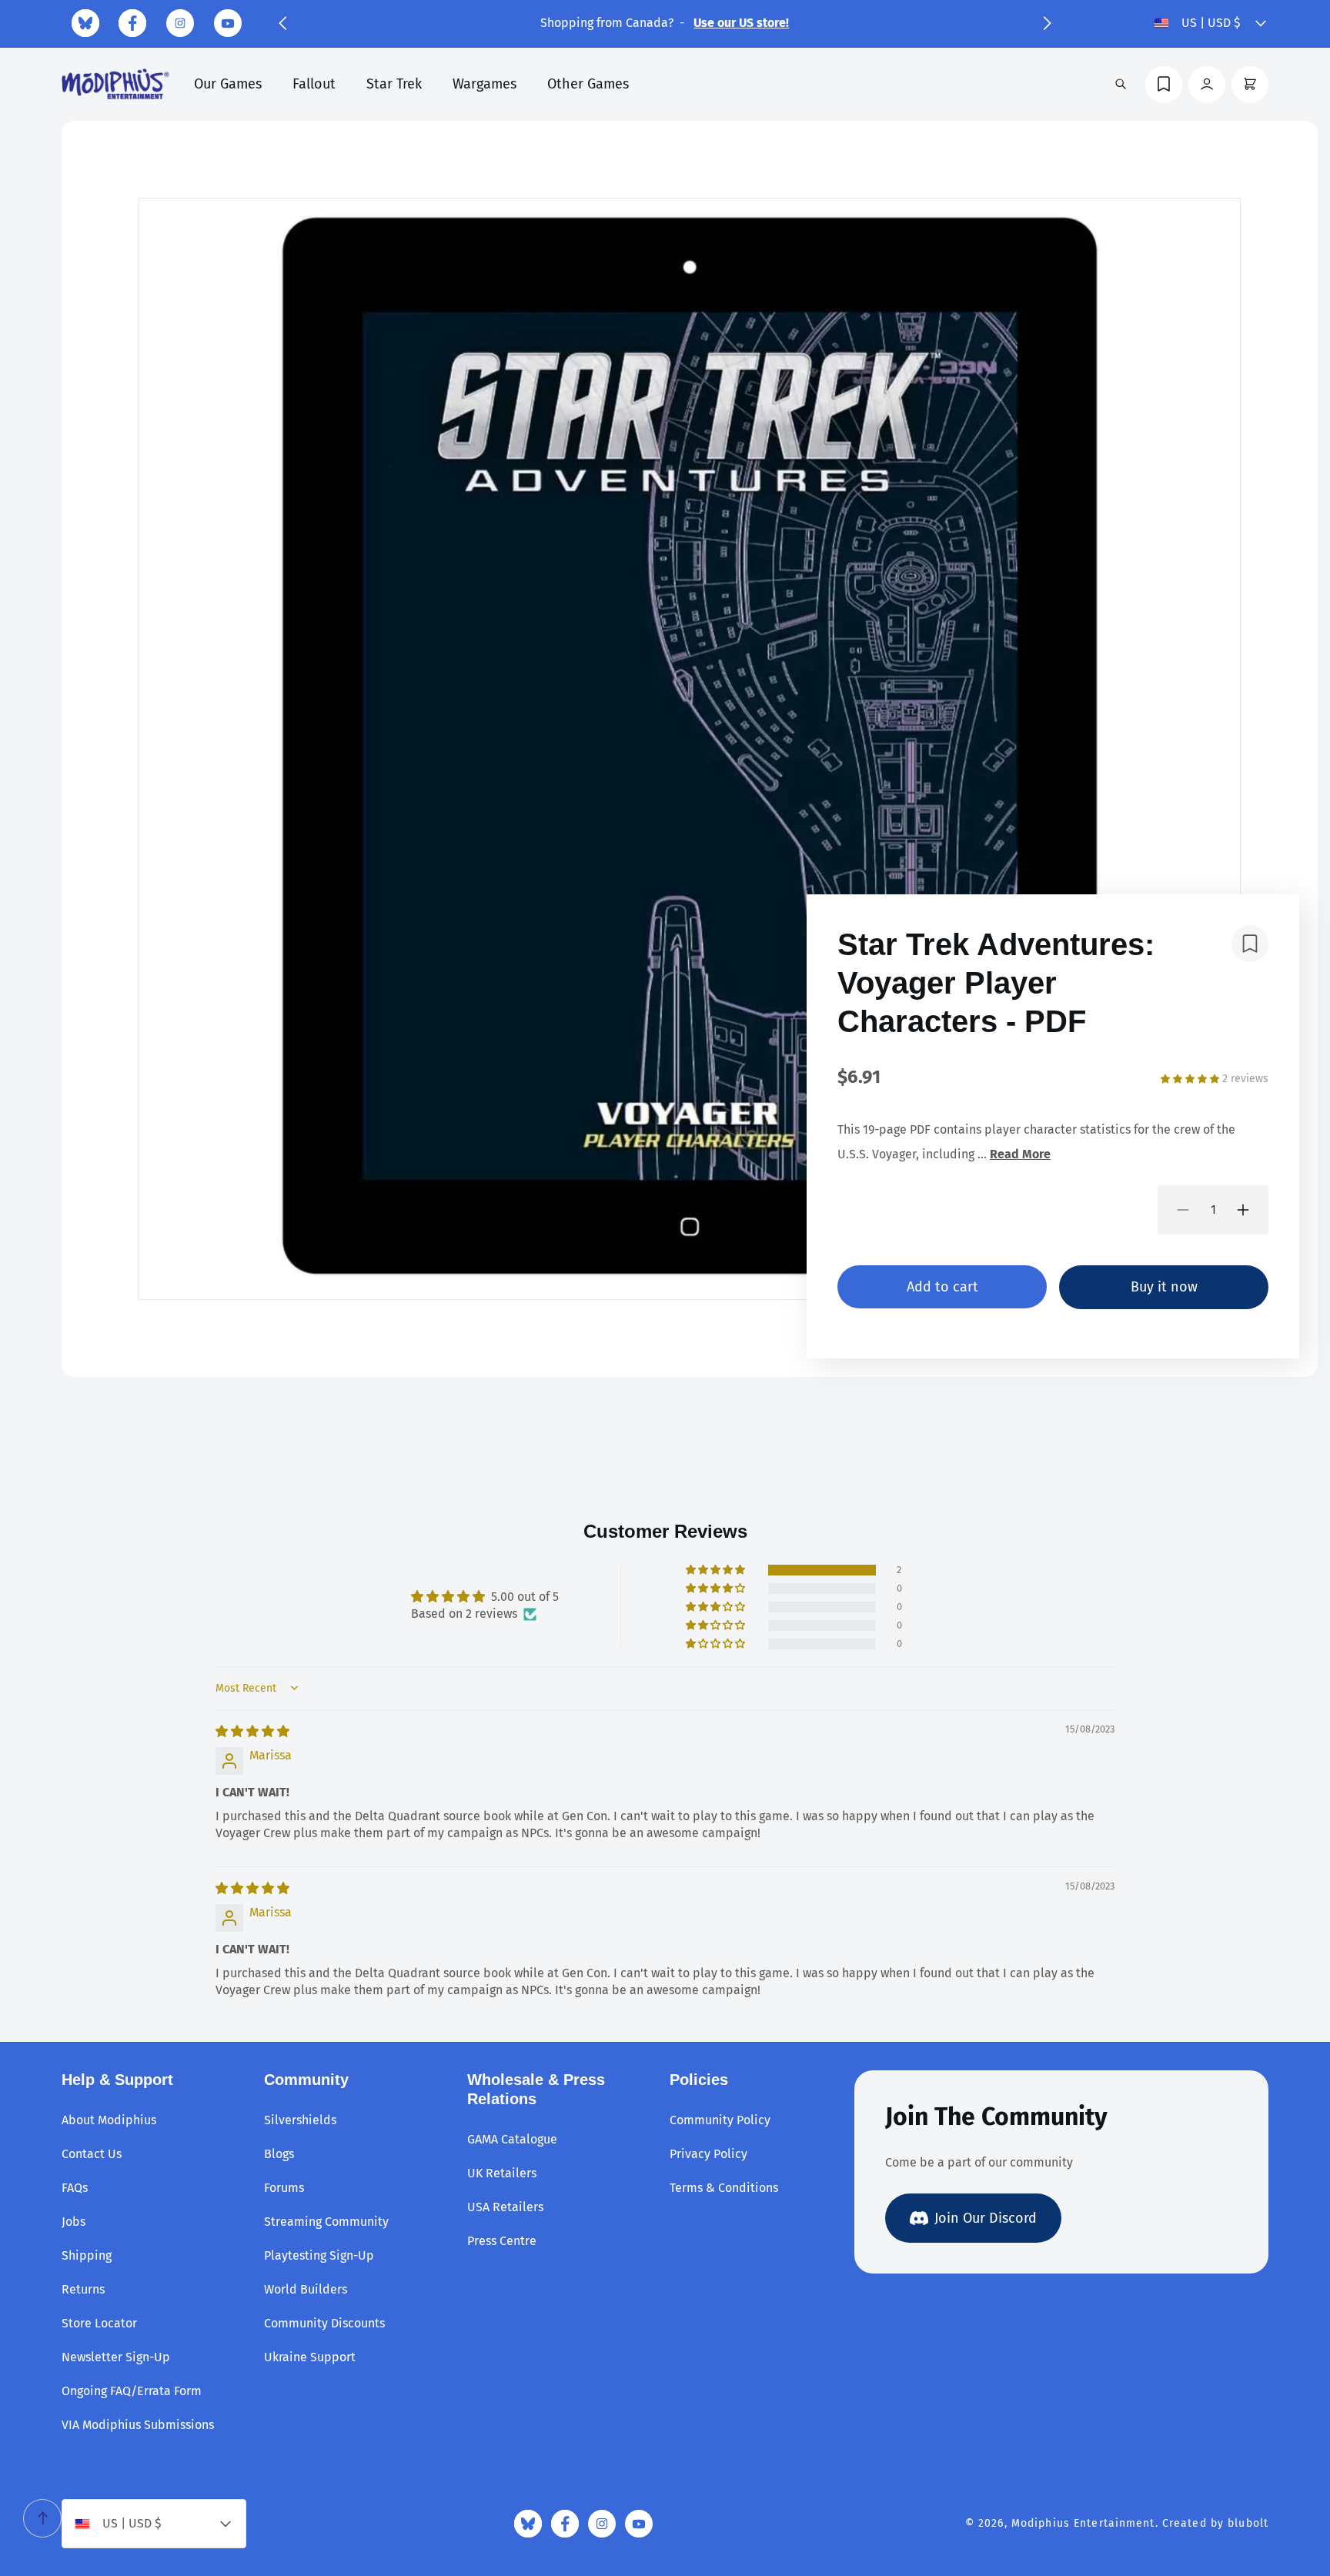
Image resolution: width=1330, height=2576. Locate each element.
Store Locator (99, 2323)
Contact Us (92, 2154)
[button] (282, 23)
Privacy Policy (708, 2154)
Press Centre (502, 2241)
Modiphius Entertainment (1083, 2523)
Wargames (485, 84)
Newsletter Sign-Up (116, 2357)
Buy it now (1164, 1287)
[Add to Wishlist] (1250, 944)
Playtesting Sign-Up (319, 2255)
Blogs (279, 2154)
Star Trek (394, 84)
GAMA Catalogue (512, 2139)
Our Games (228, 84)
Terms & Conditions (724, 2188)
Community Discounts (324, 2323)
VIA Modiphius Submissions (138, 2425)
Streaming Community (326, 2222)
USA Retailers (505, 2207)
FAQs (75, 2188)
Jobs (74, 2222)
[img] (252, 1731)
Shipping (87, 2255)
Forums (284, 2188)
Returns (83, 2289)
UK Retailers (502, 2173)
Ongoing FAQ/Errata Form (132, 2391)
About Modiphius (109, 2120)
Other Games (588, 84)
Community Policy (720, 2120)
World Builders (306, 2289)
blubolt (1248, 2523)
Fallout (314, 84)
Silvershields (300, 2120)
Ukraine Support (310, 2357)
